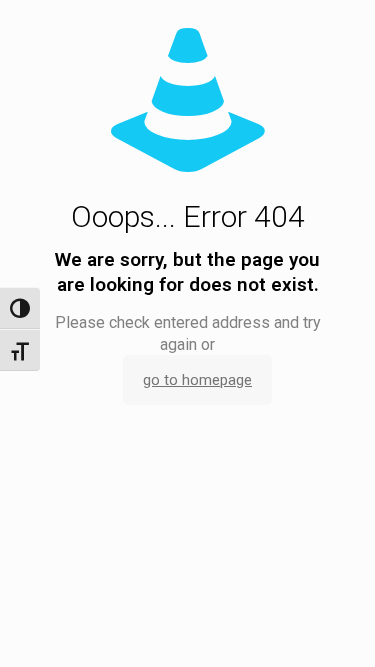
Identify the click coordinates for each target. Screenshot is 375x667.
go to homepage (197, 380)
